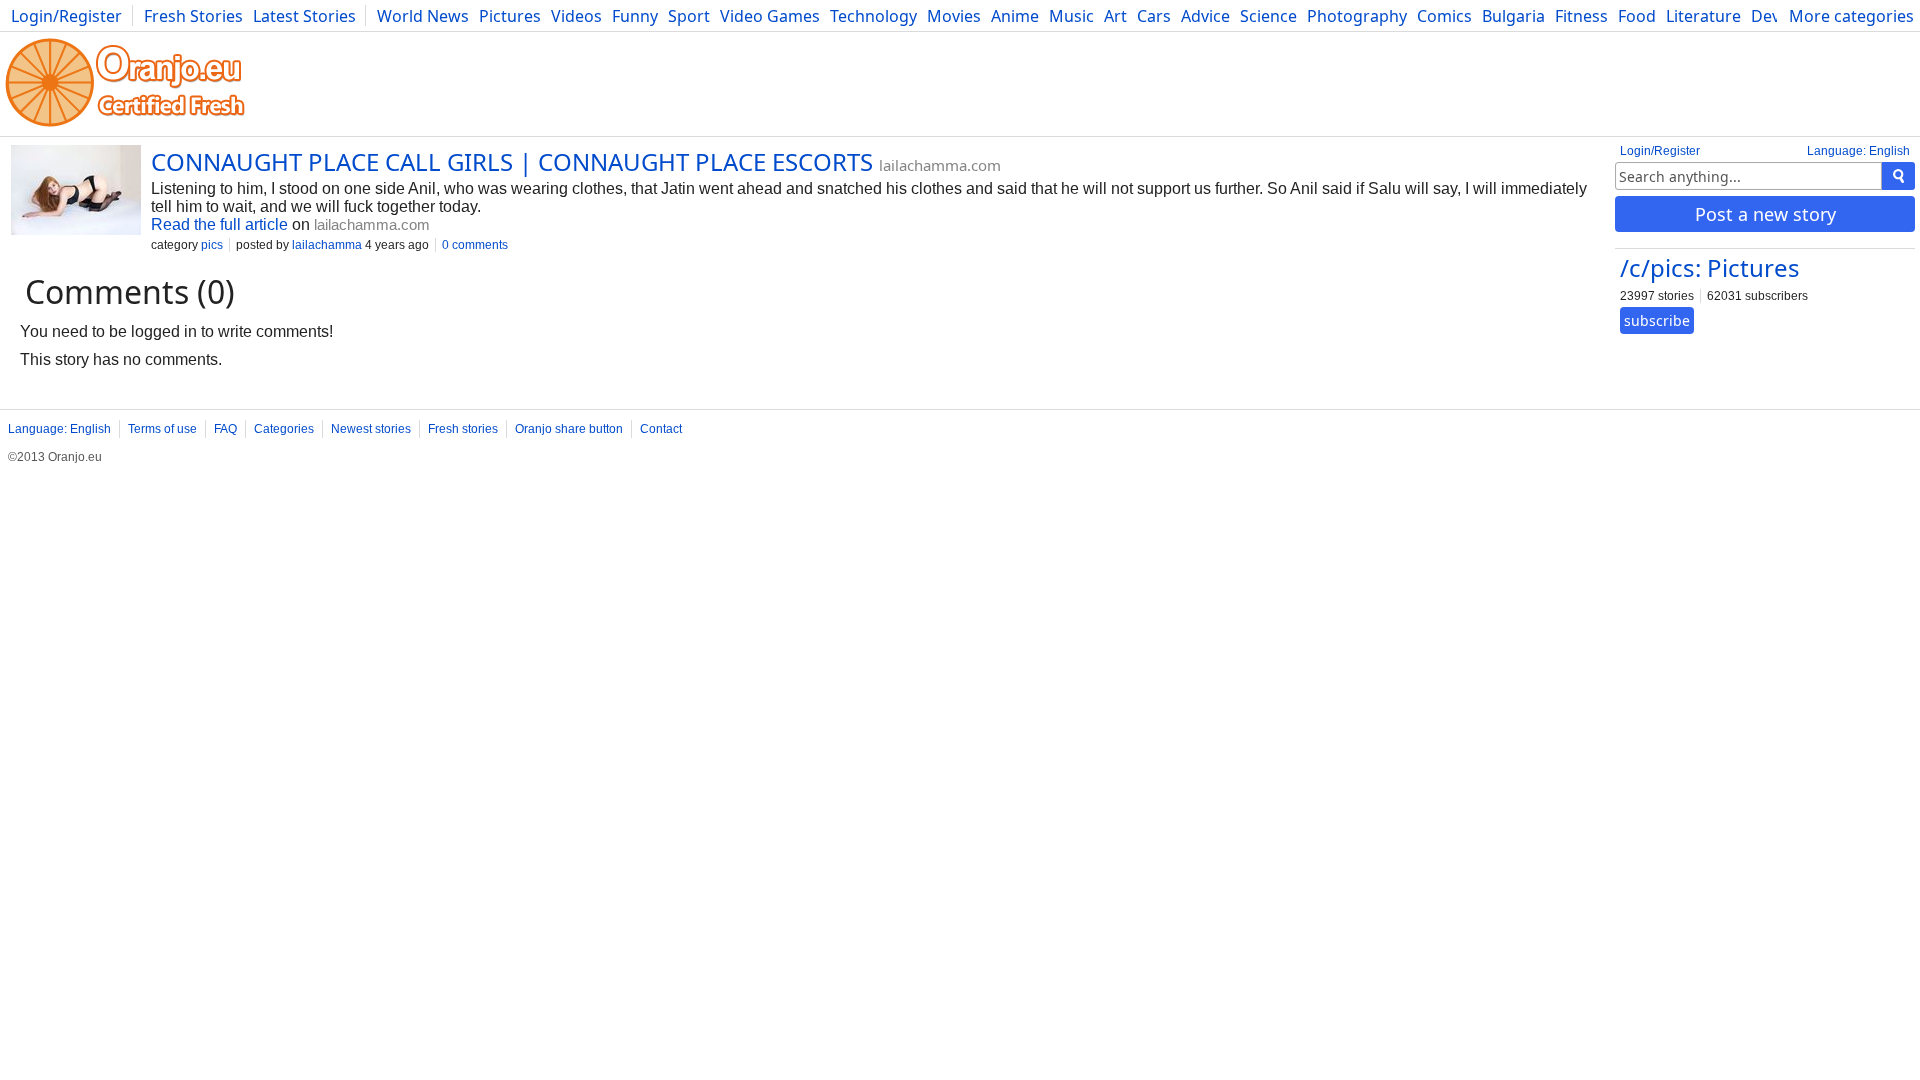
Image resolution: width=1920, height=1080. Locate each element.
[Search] (1898, 176)
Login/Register (66, 16)
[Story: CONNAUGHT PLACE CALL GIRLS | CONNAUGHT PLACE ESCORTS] (76, 192)
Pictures (510, 16)
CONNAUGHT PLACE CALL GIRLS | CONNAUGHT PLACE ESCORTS (512, 161)
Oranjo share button (569, 429)
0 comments (475, 245)
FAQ (225, 429)
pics (212, 245)
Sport (689, 16)
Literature (1703, 16)
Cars (1154, 16)
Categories (284, 429)
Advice (1205, 16)
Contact (661, 429)
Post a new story (1765, 214)
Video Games (770, 16)
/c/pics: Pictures (1710, 267)
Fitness (1581, 16)
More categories (1851, 16)
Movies (954, 16)
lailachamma (327, 245)
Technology (873, 16)
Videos (576, 16)
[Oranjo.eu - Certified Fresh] (125, 126)
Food (1637, 16)
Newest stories (371, 429)
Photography (1357, 16)
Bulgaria (1513, 16)
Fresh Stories (193, 16)
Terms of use (162, 429)
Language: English (1858, 151)
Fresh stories (463, 429)
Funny (635, 16)
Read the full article (219, 224)
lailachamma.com (940, 165)
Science (1268, 16)
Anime (1015, 16)
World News (423, 16)
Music (1071, 16)
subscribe (1657, 320)
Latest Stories (304, 16)
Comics (1444, 16)
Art (1115, 16)
